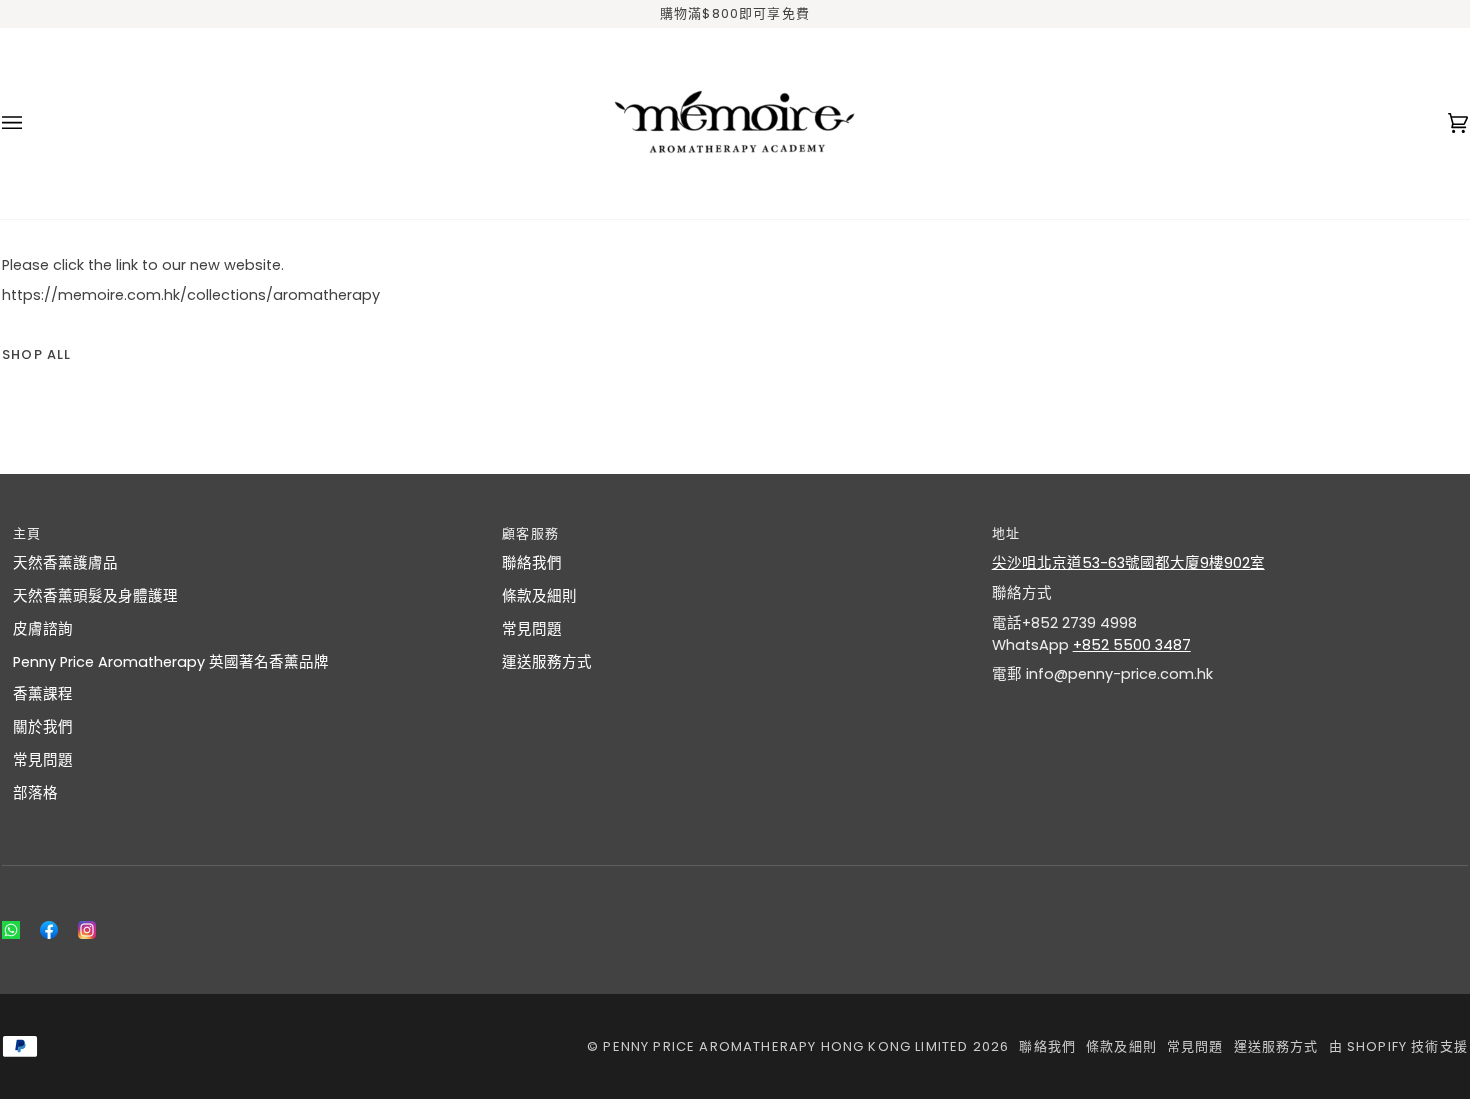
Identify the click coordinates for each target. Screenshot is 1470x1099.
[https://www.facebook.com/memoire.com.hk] (49, 930)
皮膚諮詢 (43, 629)
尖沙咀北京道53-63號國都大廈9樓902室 (1128, 563)
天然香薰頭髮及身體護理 (95, 596)
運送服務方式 (547, 662)
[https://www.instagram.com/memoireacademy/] (87, 930)
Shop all (36, 354)
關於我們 (43, 727)
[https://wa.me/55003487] (11, 930)
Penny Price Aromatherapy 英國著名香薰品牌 (171, 662)
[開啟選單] (32, 124)
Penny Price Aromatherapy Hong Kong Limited (787, 1046)
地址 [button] (1006, 533)
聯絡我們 (532, 563)
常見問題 (43, 760)
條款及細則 (539, 596)
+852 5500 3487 (1132, 645)
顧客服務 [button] (530, 533)
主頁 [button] (27, 533)
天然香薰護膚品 (65, 563)
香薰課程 (43, 694)
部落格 (35, 793)
